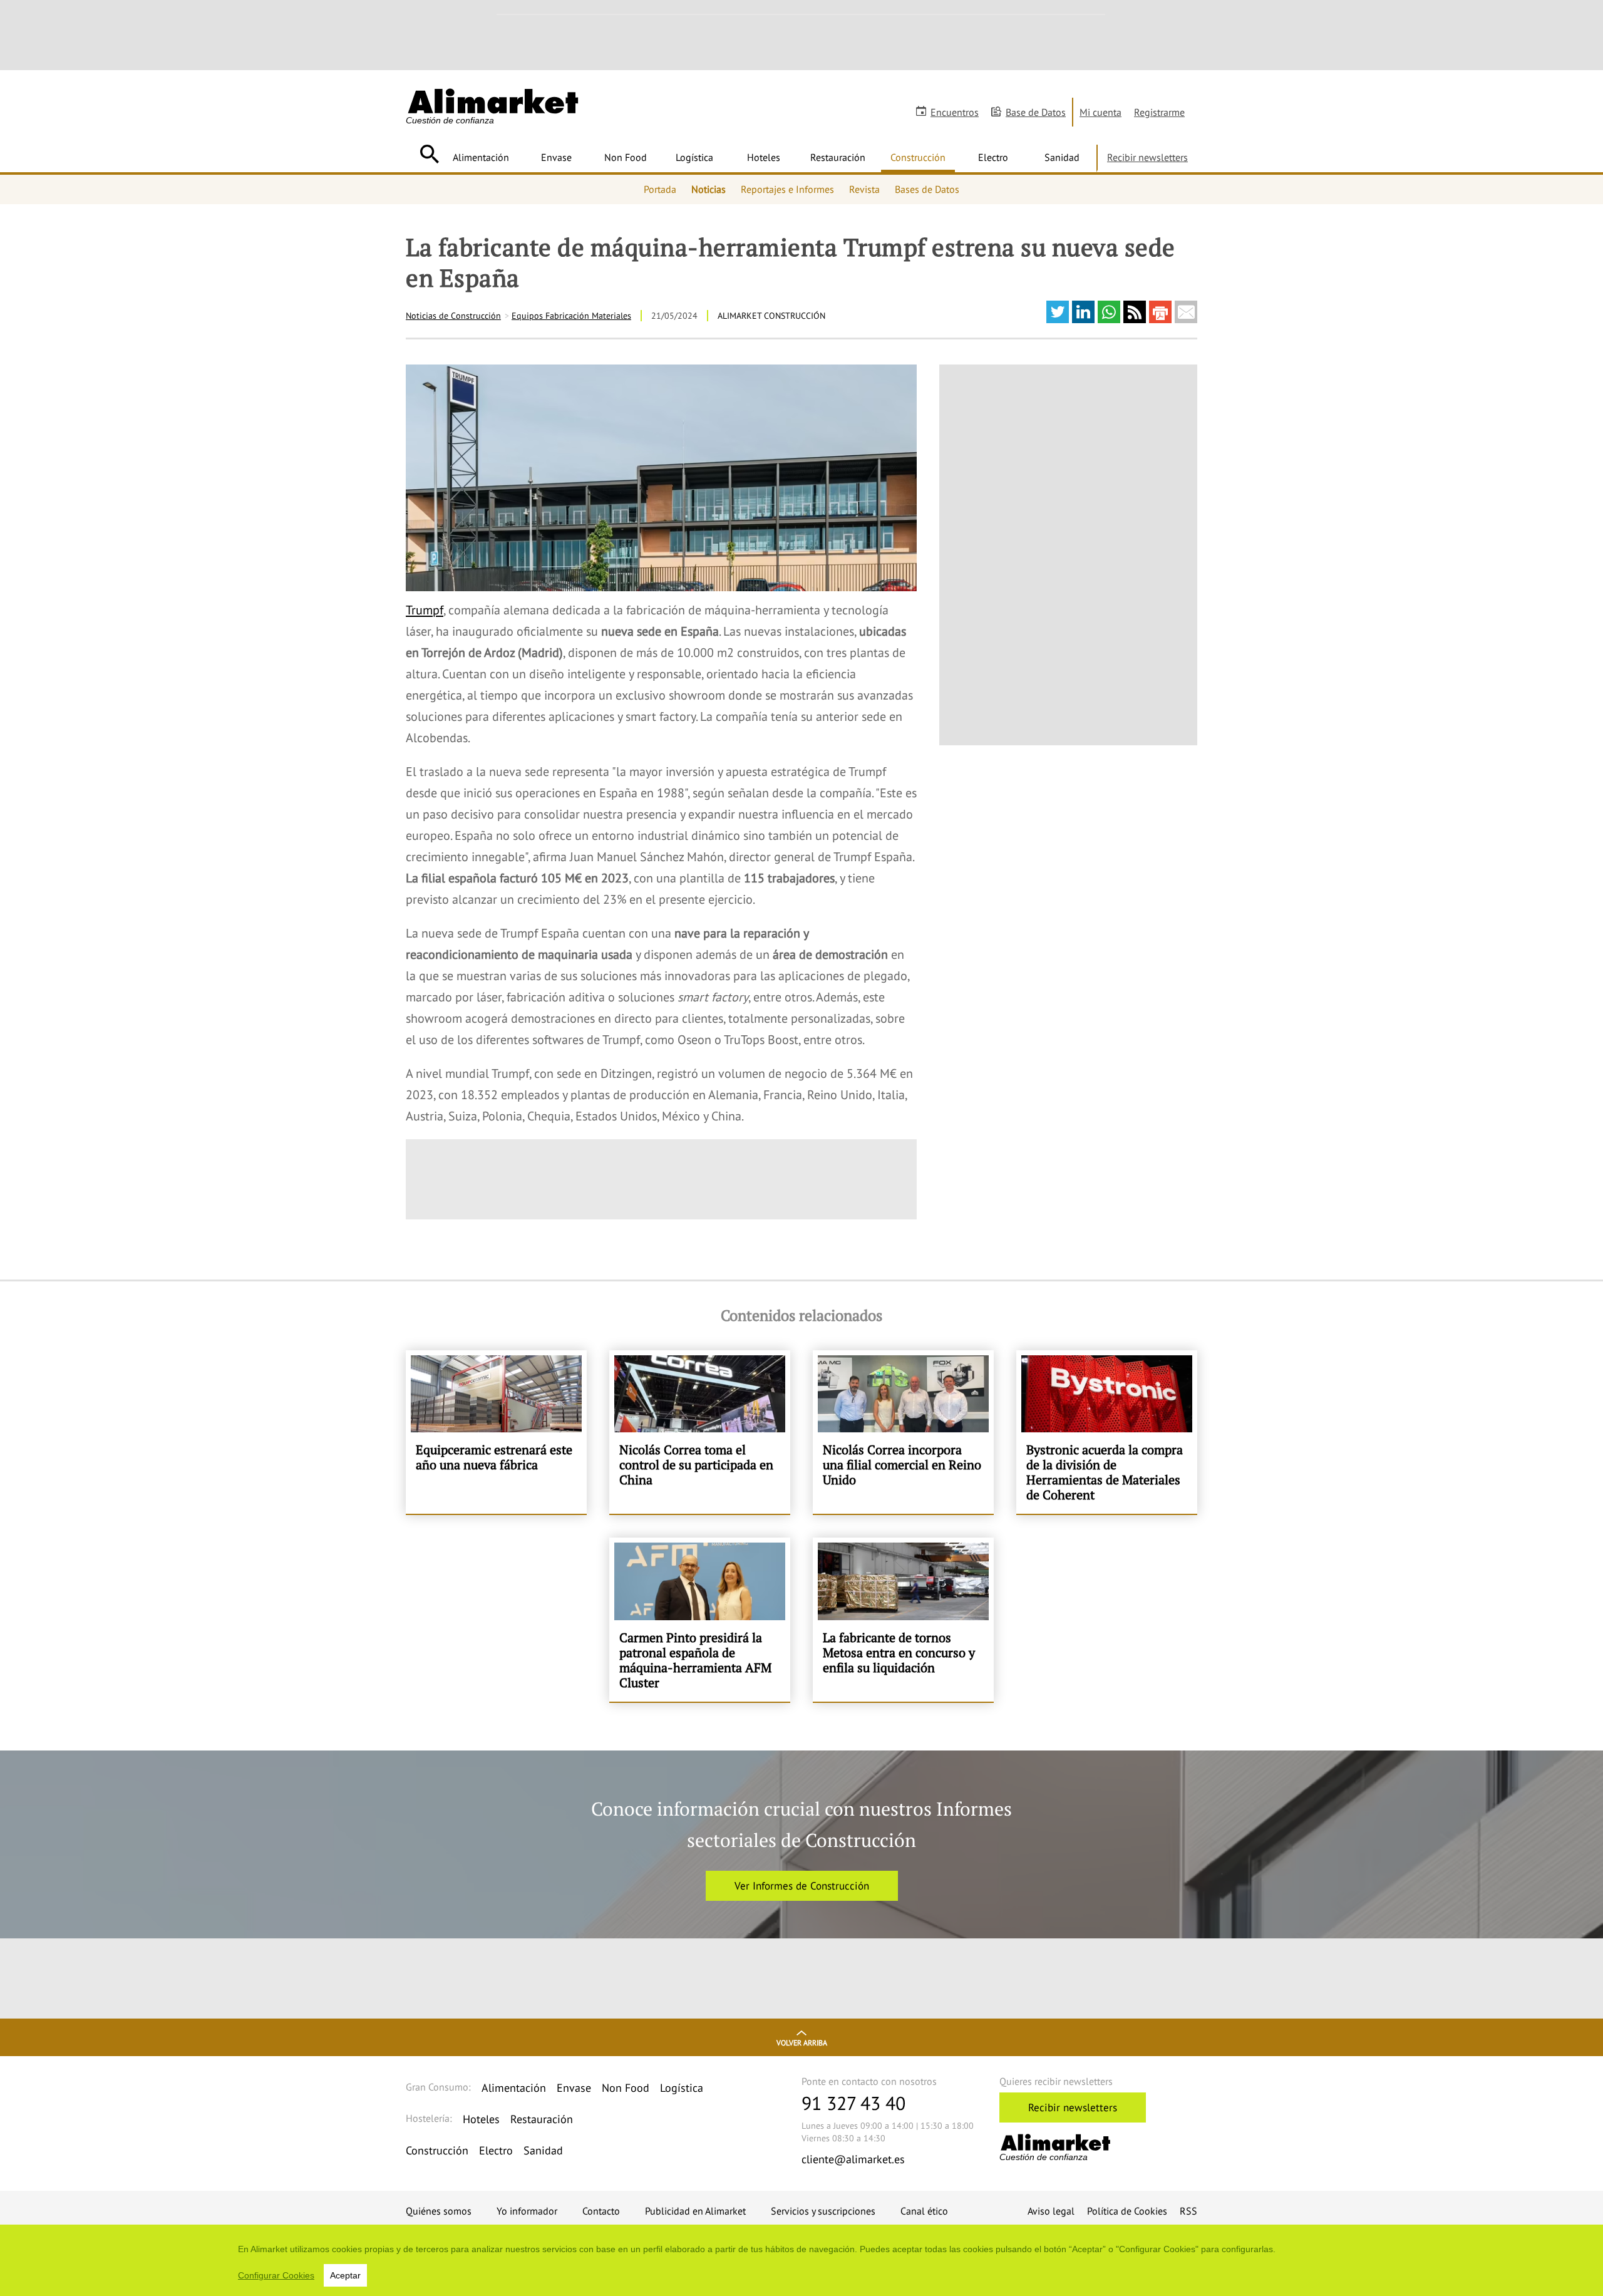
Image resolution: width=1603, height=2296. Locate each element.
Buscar (429, 154)
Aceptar (345, 2275)
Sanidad (1062, 157)
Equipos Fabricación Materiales (571, 316)
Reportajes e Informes (787, 189)
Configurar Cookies (276, 2275)
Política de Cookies (1127, 2211)
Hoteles (764, 157)
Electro (993, 157)
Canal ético (924, 2211)
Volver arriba (802, 2043)
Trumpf (425, 610)
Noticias (709, 189)
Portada (660, 189)
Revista (864, 189)
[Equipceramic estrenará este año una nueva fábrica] (496, 1432)
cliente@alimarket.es (853, 2159)
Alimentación (481, 157)
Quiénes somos (439, 2211)
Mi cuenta (1100, 112)
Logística (694, 157)
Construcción (918, 157)
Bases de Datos (927, 189)
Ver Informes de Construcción (802, 1886)
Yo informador (527, 2211)
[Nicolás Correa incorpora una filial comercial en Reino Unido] (903, 1432)
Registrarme (1159, 112)
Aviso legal (1051, 2211)
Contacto (601, 2211)
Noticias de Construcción (453, 316)
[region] (801, 2260)
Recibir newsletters (1147, 157)
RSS (1188, 2211)
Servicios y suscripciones (823, 2211)
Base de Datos (1036, 112)
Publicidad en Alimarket (695, 2211)
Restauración (838, 157)
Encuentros (955, 112)
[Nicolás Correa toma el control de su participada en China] (700, 1432)
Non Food (626, 157)
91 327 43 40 (853, 2103)
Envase (556, 157)
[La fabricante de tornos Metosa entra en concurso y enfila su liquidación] (903, 1620)
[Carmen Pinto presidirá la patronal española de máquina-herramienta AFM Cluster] (700, 1620)
